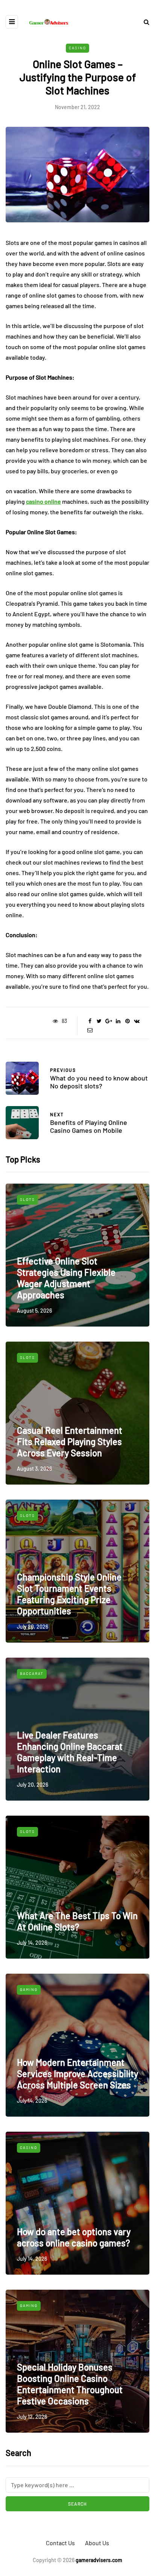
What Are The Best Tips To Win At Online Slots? (77, 1921)
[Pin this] (127, 1021)
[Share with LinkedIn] (118, 1021)
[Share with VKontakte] (137, 1021)
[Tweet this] (99, 1021)
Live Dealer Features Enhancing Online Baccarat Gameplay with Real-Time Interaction (70, 1752)
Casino (77, 48)
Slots (27, 1199)
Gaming (29, 1989)
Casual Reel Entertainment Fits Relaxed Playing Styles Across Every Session (70, 1441)
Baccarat (32, 1673)
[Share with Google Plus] (109, 1021)
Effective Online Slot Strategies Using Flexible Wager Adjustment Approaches (66, 1278)
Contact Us (60, 2543)
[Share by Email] (90, 1030)
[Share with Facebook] (90, 1021)
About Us (97, 2543)
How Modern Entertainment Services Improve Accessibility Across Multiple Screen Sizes (77, 2074)
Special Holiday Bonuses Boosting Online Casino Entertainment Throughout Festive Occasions (70, 2384)
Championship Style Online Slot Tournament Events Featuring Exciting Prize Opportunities (69, 1594)
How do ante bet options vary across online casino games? (74, 2237)
